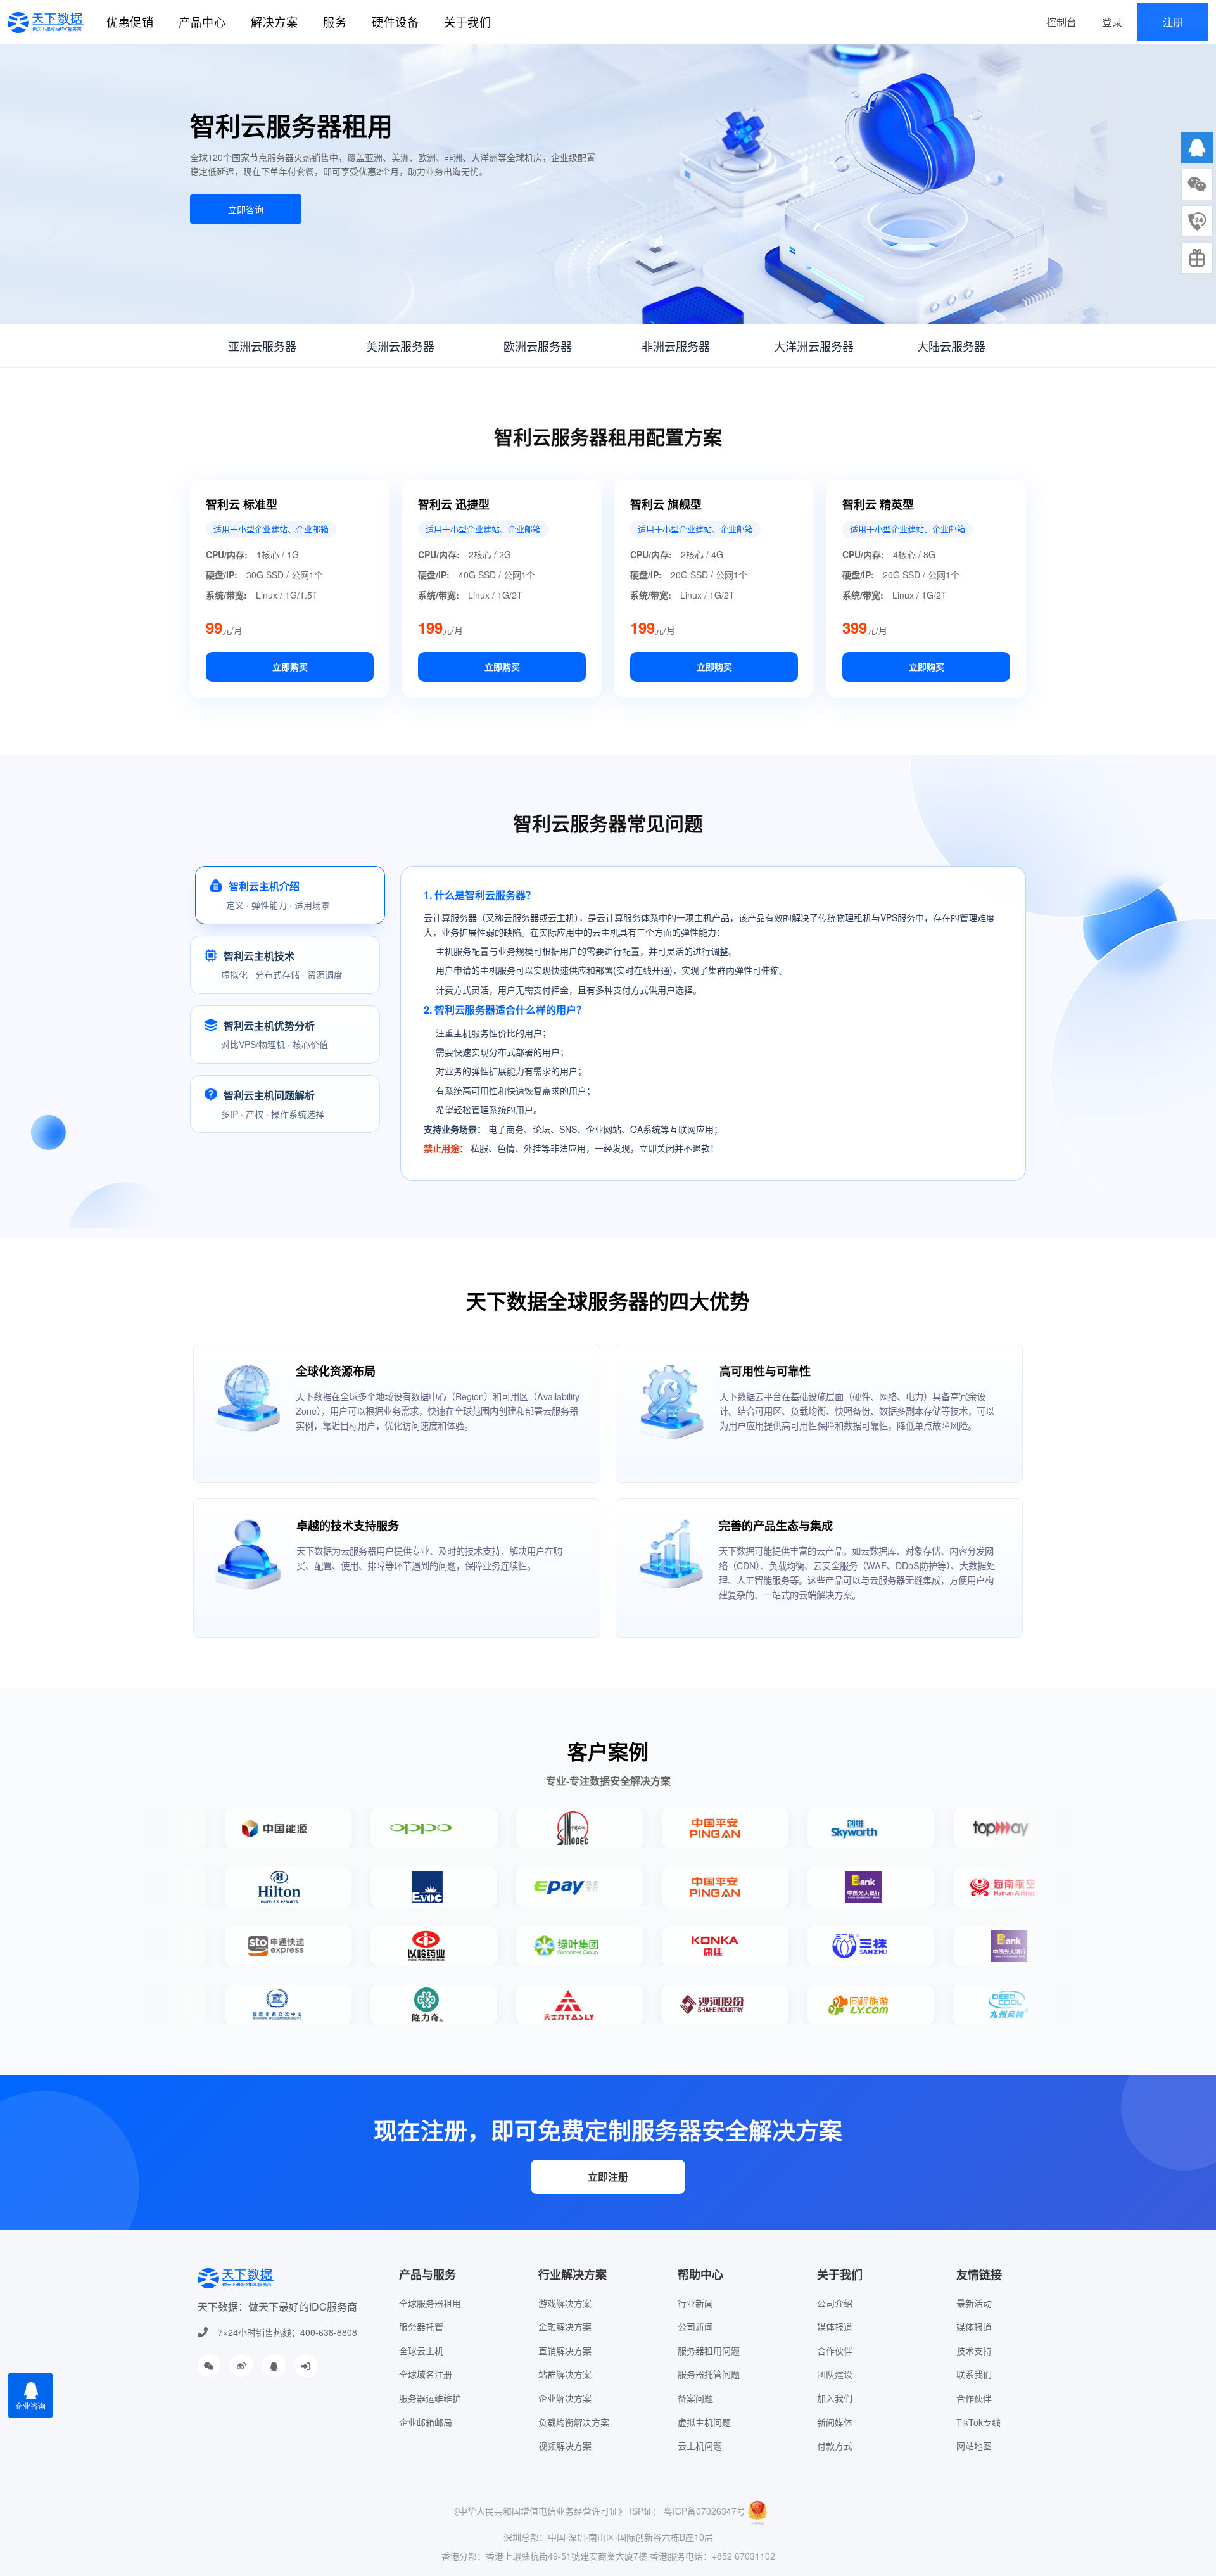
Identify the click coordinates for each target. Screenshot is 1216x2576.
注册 (1173, 22)
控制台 (1061, 22)
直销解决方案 (565, 2350)
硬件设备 (395, 22)
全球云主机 (421, 2350)
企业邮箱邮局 (426, 2422)
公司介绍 (835, 2303)
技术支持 (974, 2350)
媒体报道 (835, 2326)
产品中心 (202, 22)
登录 (1112, 22)
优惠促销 (130, 22)
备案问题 (695, 2398)
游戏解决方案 (565, 2303)
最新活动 (974, 2303)
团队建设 (835, 2374)
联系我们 (974, 2374)
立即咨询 (246, 209)
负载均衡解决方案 (574, 2422)
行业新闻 (695, 2303)
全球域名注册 (426, 2374)
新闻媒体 (835, 2422)
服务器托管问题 (709, 2374)
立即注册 (608, 2177)
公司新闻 (695, 2326)
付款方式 (835, 2445)
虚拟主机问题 (704, 2422)
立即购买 (290, 666)
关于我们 (467, 22)
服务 (335, 22)
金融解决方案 (565, 2326)
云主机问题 (700, 2445)
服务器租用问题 (709, 2350)
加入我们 (835, 2398)
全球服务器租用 (430, 2303)
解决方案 (274, 22)
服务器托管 (421, 2326)
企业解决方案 (565, 2398)
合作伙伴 (835, 2350)
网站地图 (974, 2445)
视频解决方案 (565, 2445)
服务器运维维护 (430, 2398)
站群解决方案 (565, 2374)
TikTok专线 (978, 2422)
